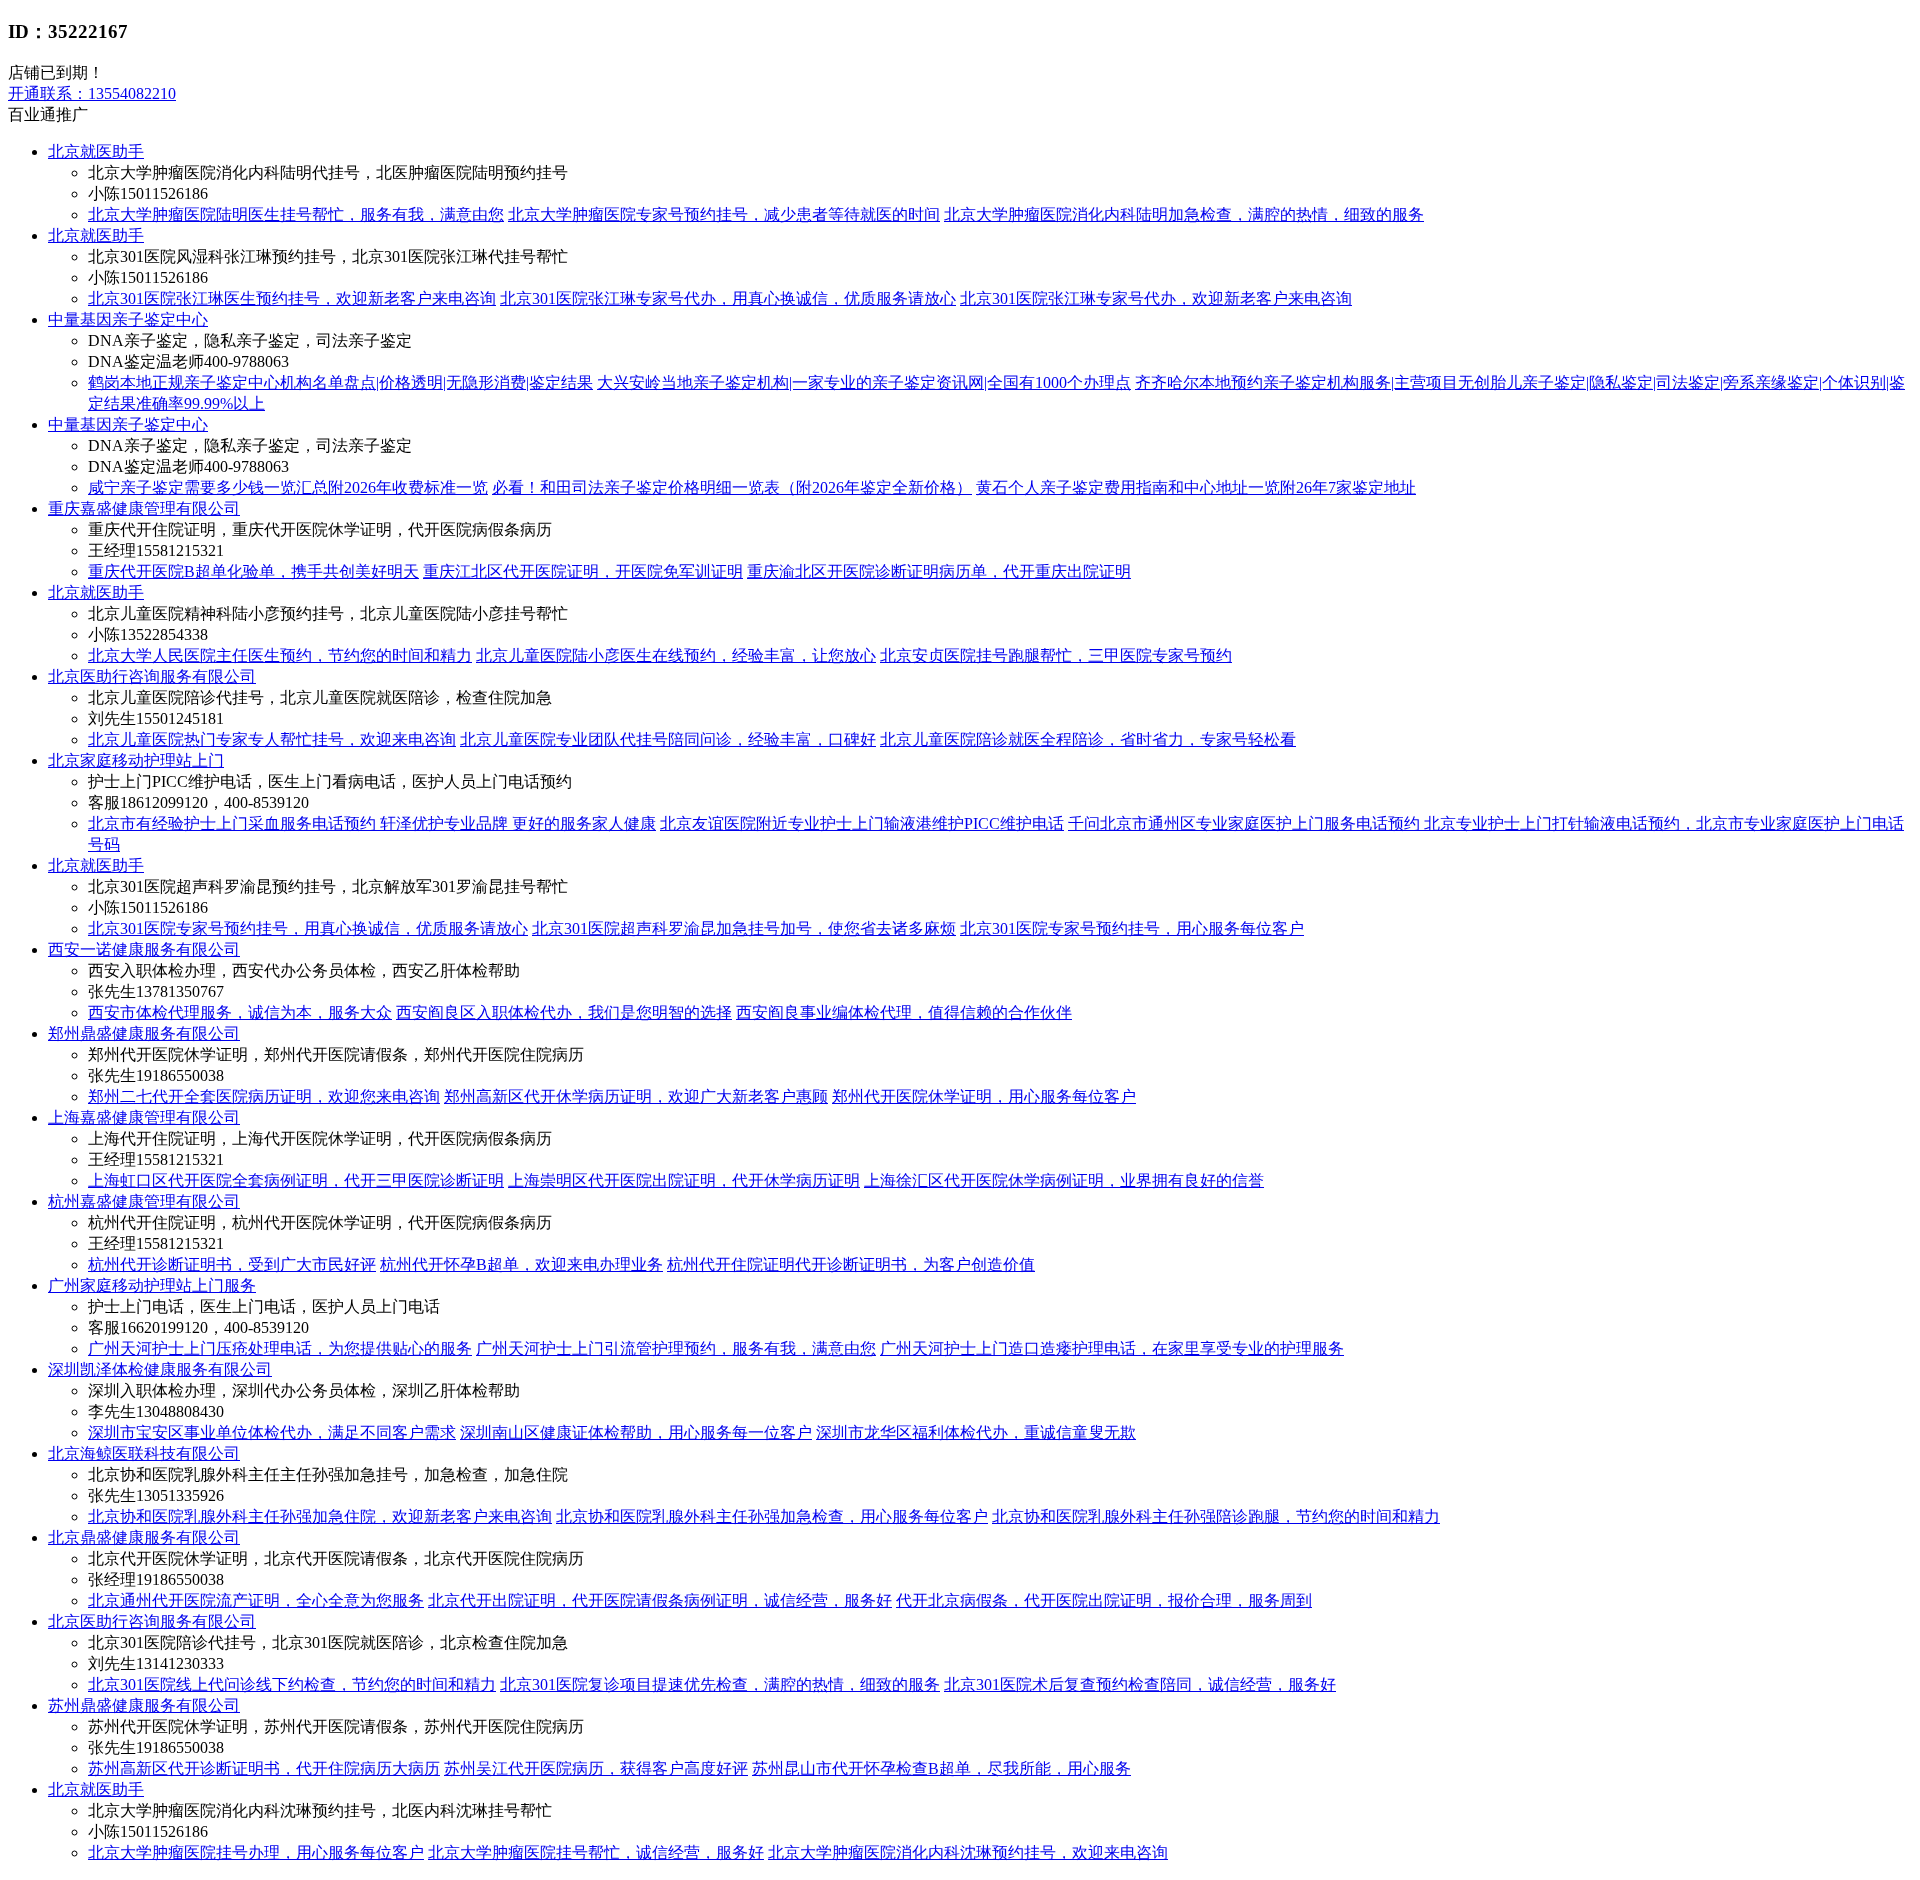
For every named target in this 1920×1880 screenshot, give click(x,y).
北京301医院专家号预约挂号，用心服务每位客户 (1132, 928)
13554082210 (92, 93)
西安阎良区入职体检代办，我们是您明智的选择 (564, 1012)
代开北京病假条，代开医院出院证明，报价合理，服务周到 (1104, 1600)
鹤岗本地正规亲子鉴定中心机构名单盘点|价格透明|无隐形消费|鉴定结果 (340, 382)
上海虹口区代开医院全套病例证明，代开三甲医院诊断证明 (296, 1180)
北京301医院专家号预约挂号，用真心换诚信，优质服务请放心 (308, 928)
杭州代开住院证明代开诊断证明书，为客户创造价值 (851, 1264)
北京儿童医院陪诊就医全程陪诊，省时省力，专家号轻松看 (1088, 739)
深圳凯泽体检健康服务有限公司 (160, 1369)
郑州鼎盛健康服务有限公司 (144, 1033)
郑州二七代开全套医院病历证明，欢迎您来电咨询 (264, 1096)
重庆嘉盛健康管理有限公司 (144, 508)
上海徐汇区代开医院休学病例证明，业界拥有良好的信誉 (1064, 1180)
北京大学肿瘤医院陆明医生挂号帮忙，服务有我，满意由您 (296, 214)
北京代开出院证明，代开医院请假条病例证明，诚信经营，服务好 (660, 1600)
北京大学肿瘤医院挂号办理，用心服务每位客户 (256, 1852)
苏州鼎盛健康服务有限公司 (144, 1705)
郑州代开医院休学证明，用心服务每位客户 (984, 1096)
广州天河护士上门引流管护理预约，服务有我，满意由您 (676, 1348)
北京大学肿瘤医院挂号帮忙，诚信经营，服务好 (596, 1852)
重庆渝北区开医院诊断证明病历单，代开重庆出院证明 (939, 571)
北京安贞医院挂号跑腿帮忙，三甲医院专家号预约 (1056, 655)
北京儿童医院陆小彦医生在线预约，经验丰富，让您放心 (676, 655)
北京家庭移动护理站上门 (136, 760)
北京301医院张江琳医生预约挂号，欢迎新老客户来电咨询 (292, 298)
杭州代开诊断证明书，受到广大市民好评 (232, 1264)
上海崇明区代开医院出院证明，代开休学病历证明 (684, 1180)
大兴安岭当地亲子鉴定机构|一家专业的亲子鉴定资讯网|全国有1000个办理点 (864, 382)
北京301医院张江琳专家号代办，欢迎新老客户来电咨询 (1156, 298)
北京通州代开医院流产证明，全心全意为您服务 (256, 1600)
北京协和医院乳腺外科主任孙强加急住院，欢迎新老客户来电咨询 (320, 1516)
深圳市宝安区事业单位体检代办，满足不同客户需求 (272, 1432)
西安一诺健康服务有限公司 (144, 949)
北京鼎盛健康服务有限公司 (144, 1537)
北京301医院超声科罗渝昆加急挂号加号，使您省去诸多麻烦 (744, 928)
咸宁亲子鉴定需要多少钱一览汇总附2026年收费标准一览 (288, 487)
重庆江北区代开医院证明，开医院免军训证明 (583, 571)
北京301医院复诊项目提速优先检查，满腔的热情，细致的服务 (720, 1684)
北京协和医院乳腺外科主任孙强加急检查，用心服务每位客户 (772, 1516)
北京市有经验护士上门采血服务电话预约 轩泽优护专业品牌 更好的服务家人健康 (372, 823)
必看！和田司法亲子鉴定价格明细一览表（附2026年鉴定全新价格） (732, 487)
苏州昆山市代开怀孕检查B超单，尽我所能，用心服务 (941, 1768)
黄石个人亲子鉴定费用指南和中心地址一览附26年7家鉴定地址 (1196, 487)
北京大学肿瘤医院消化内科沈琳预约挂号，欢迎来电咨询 (968, 1852)
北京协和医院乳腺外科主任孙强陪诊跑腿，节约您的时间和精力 (1216, 1516)
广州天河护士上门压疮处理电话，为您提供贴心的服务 (280, 1348)
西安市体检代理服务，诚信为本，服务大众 (240, 1012)
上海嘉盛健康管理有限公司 (144, 1117)
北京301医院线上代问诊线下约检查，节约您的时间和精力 (292, 1684)
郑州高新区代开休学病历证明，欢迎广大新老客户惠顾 (636, 1096)
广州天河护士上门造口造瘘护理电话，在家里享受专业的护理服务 (1112, 1348)
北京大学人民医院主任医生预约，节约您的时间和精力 (280, 655)
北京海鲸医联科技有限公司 (144, 1453)
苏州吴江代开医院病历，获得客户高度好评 (596, 1768)
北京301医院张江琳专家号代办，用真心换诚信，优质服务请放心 (728, 298)
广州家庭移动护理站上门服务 (152, 1285)
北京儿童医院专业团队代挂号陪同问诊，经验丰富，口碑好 (668, 739)
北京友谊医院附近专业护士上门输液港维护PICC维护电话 (862, 823)
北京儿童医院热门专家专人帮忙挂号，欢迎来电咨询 (272, 739)
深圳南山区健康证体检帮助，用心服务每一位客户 (636, 1432)
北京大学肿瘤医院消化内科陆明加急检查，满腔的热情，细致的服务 (1184, 214)
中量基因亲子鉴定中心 (128, 319)
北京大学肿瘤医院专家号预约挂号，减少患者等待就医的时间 (724, 214)
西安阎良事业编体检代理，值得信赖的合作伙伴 (904, 1012)
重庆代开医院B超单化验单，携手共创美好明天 (253, 571)
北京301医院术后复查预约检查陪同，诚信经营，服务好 (1140, 1684)
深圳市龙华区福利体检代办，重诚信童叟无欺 (976, 1432)
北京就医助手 (96, 151)
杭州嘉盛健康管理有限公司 (144, 1201)
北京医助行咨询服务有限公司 (152, 676)
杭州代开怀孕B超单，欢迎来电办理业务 (521, 1264)
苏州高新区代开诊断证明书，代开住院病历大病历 (264, 1768)
